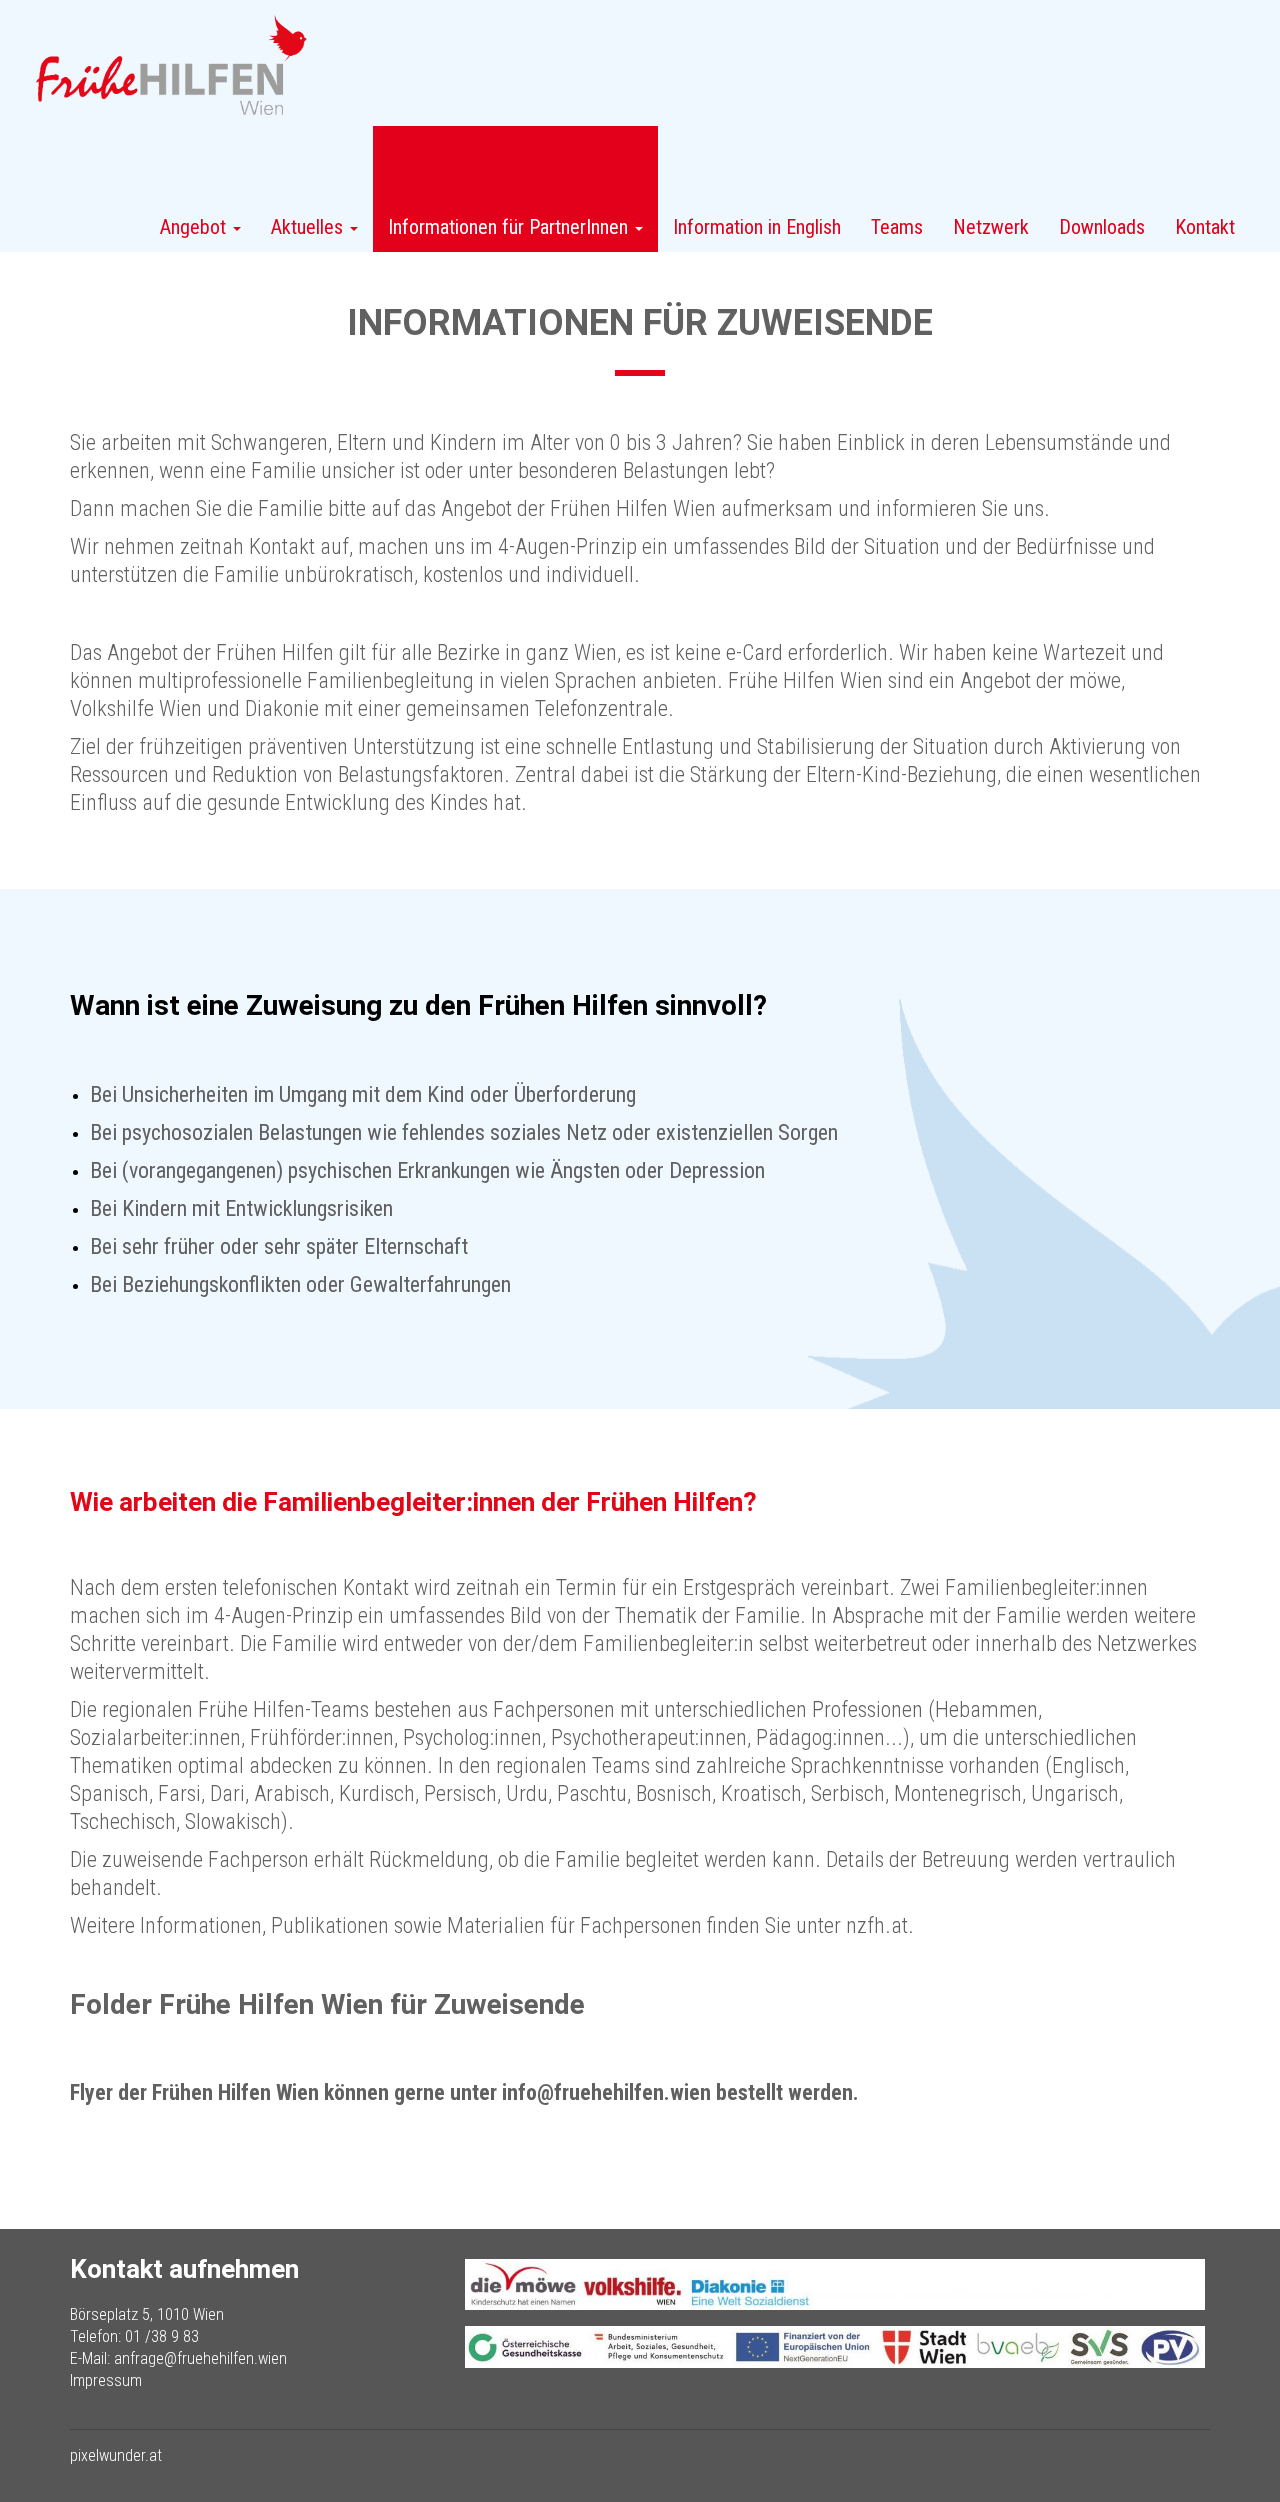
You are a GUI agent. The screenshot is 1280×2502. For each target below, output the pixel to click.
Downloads (1102, 227)
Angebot (195, 227)
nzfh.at (877, 1925)
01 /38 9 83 (162, 2336)
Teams (897, 227)
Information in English (757, 227)
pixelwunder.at (116, 2455)
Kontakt (1205, 227)
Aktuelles (309, 227)
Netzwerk (991, 227)
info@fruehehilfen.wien (606, 2092)
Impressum (106, 2380)
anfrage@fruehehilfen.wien (200, 2358)
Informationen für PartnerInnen (510, 227)
